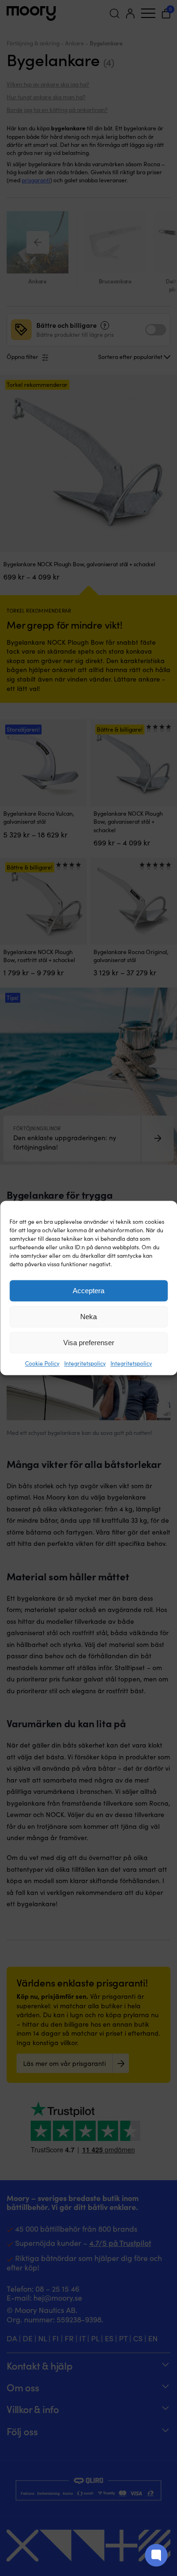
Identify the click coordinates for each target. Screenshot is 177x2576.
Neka (88, 1317)
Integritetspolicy (85, 1363)
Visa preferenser (89, 1343)
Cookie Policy (42, 1363)
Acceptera (88, 1291)
